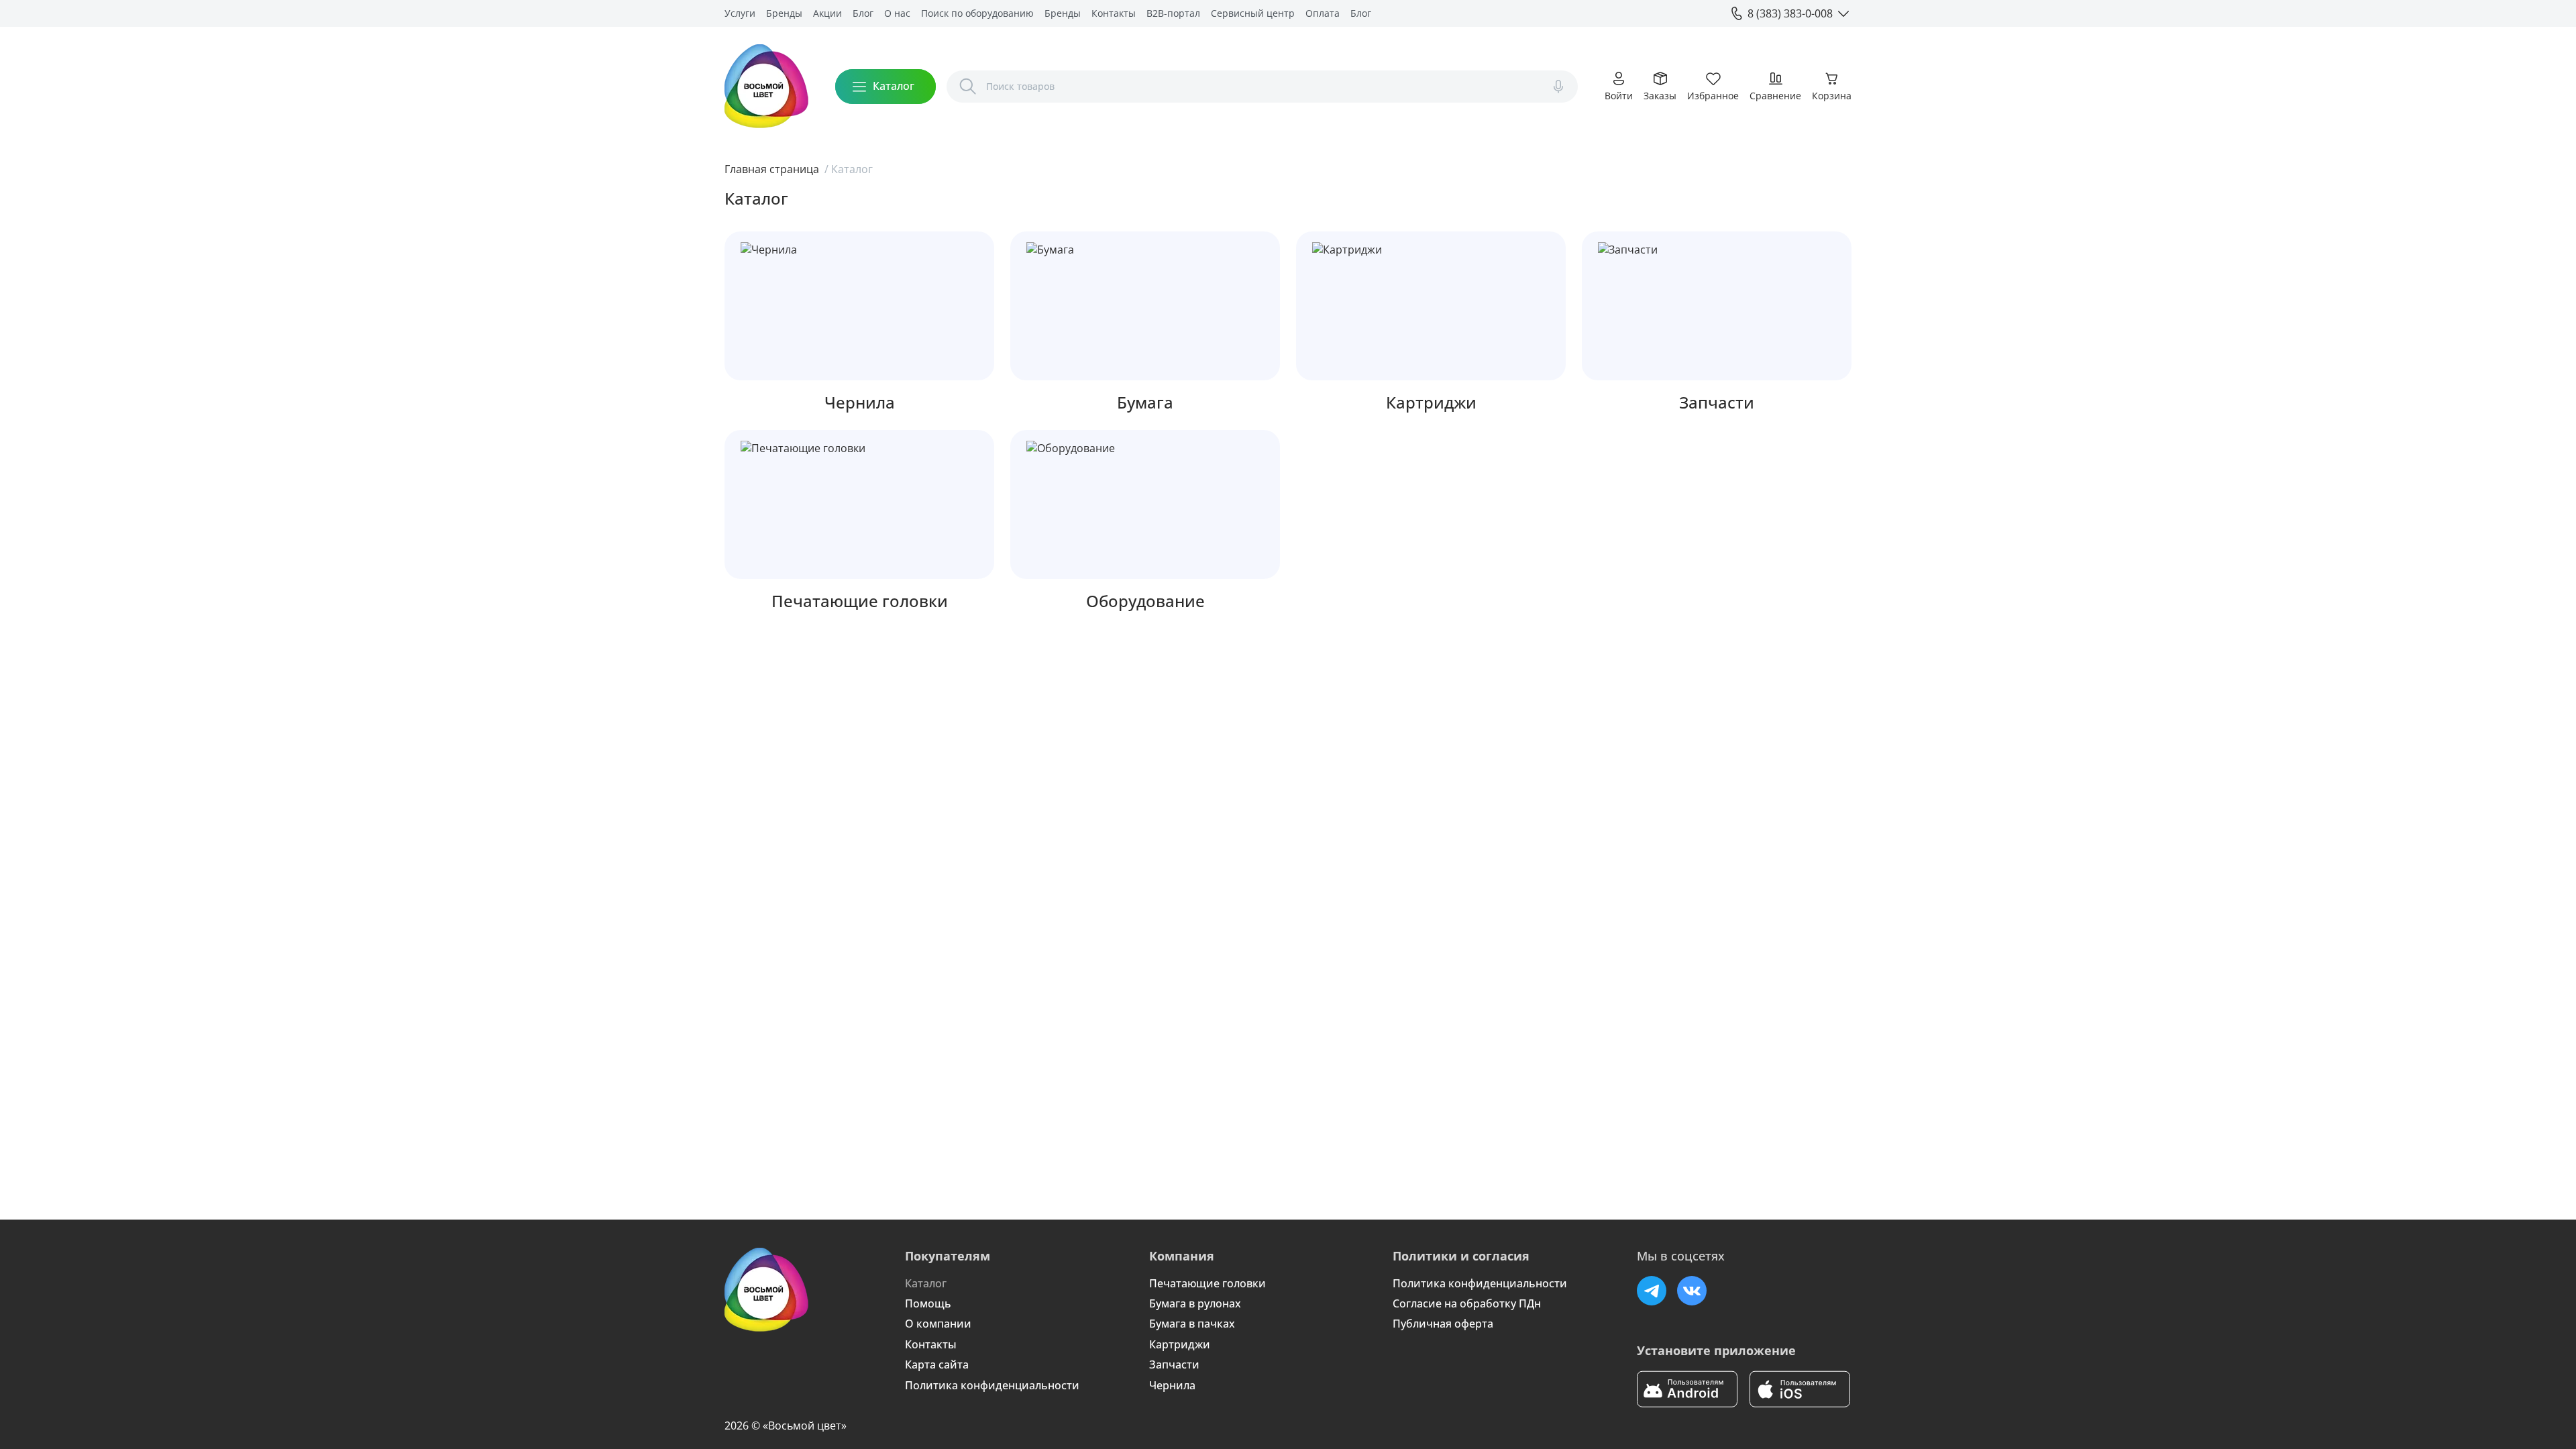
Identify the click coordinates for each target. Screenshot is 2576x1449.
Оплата (1323, 13)
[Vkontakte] (1692, 1291)
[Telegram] (1652, 1291)
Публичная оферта (1443, 1324)
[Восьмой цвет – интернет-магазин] (766, 86)
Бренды (784, 13)
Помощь (928, 1303)
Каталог (926, 1283)
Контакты (1114, 13)
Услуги (740, 13)
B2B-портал (1173, 13)
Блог (863, 13)
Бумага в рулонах (1195, 1303)
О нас (897, 13)
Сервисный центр (1253, 13)
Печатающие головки (1207, 1283)
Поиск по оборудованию (977, 13)
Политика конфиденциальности (992, 1385)
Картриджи (1180, 1344)
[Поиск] (968, 87)
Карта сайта (937, 1364)
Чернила (1172, 1385)
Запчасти (1174, 1364)
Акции (827, 13)
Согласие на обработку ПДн (1467, 1303)
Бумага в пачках (1192, 1324)
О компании (938, 1324)
